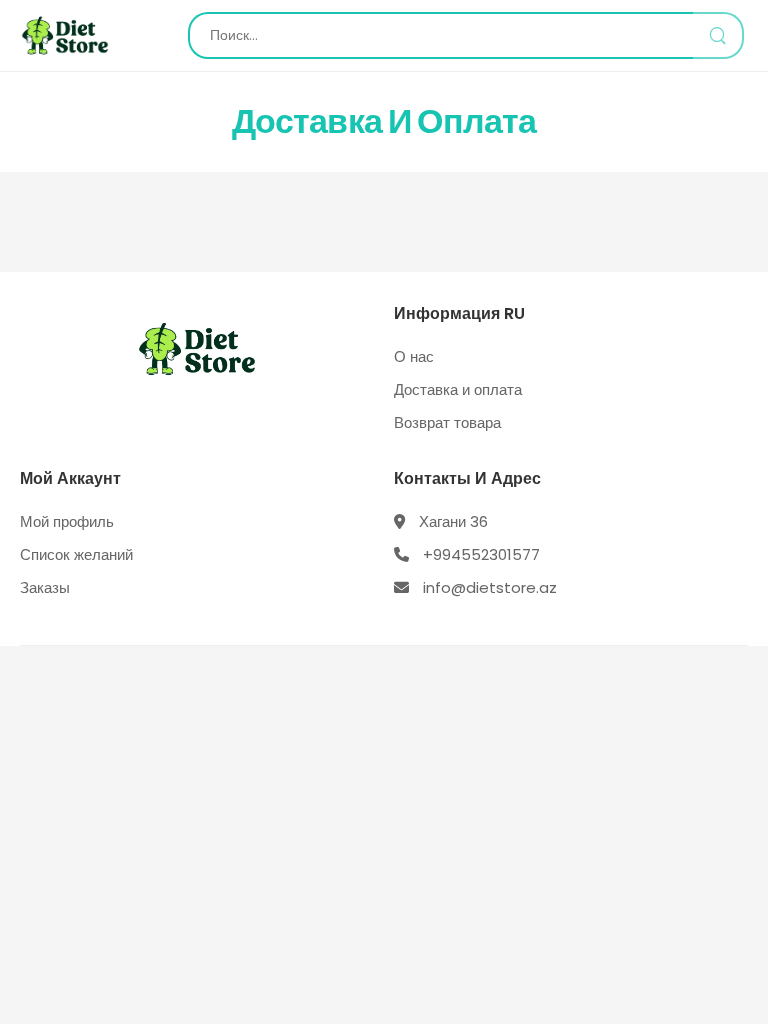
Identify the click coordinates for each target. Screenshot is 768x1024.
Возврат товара (447, 422)
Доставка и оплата (458, 389)
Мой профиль (67, 521)
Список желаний (76, 554)
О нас (414, 356)
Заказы (45, 587)
